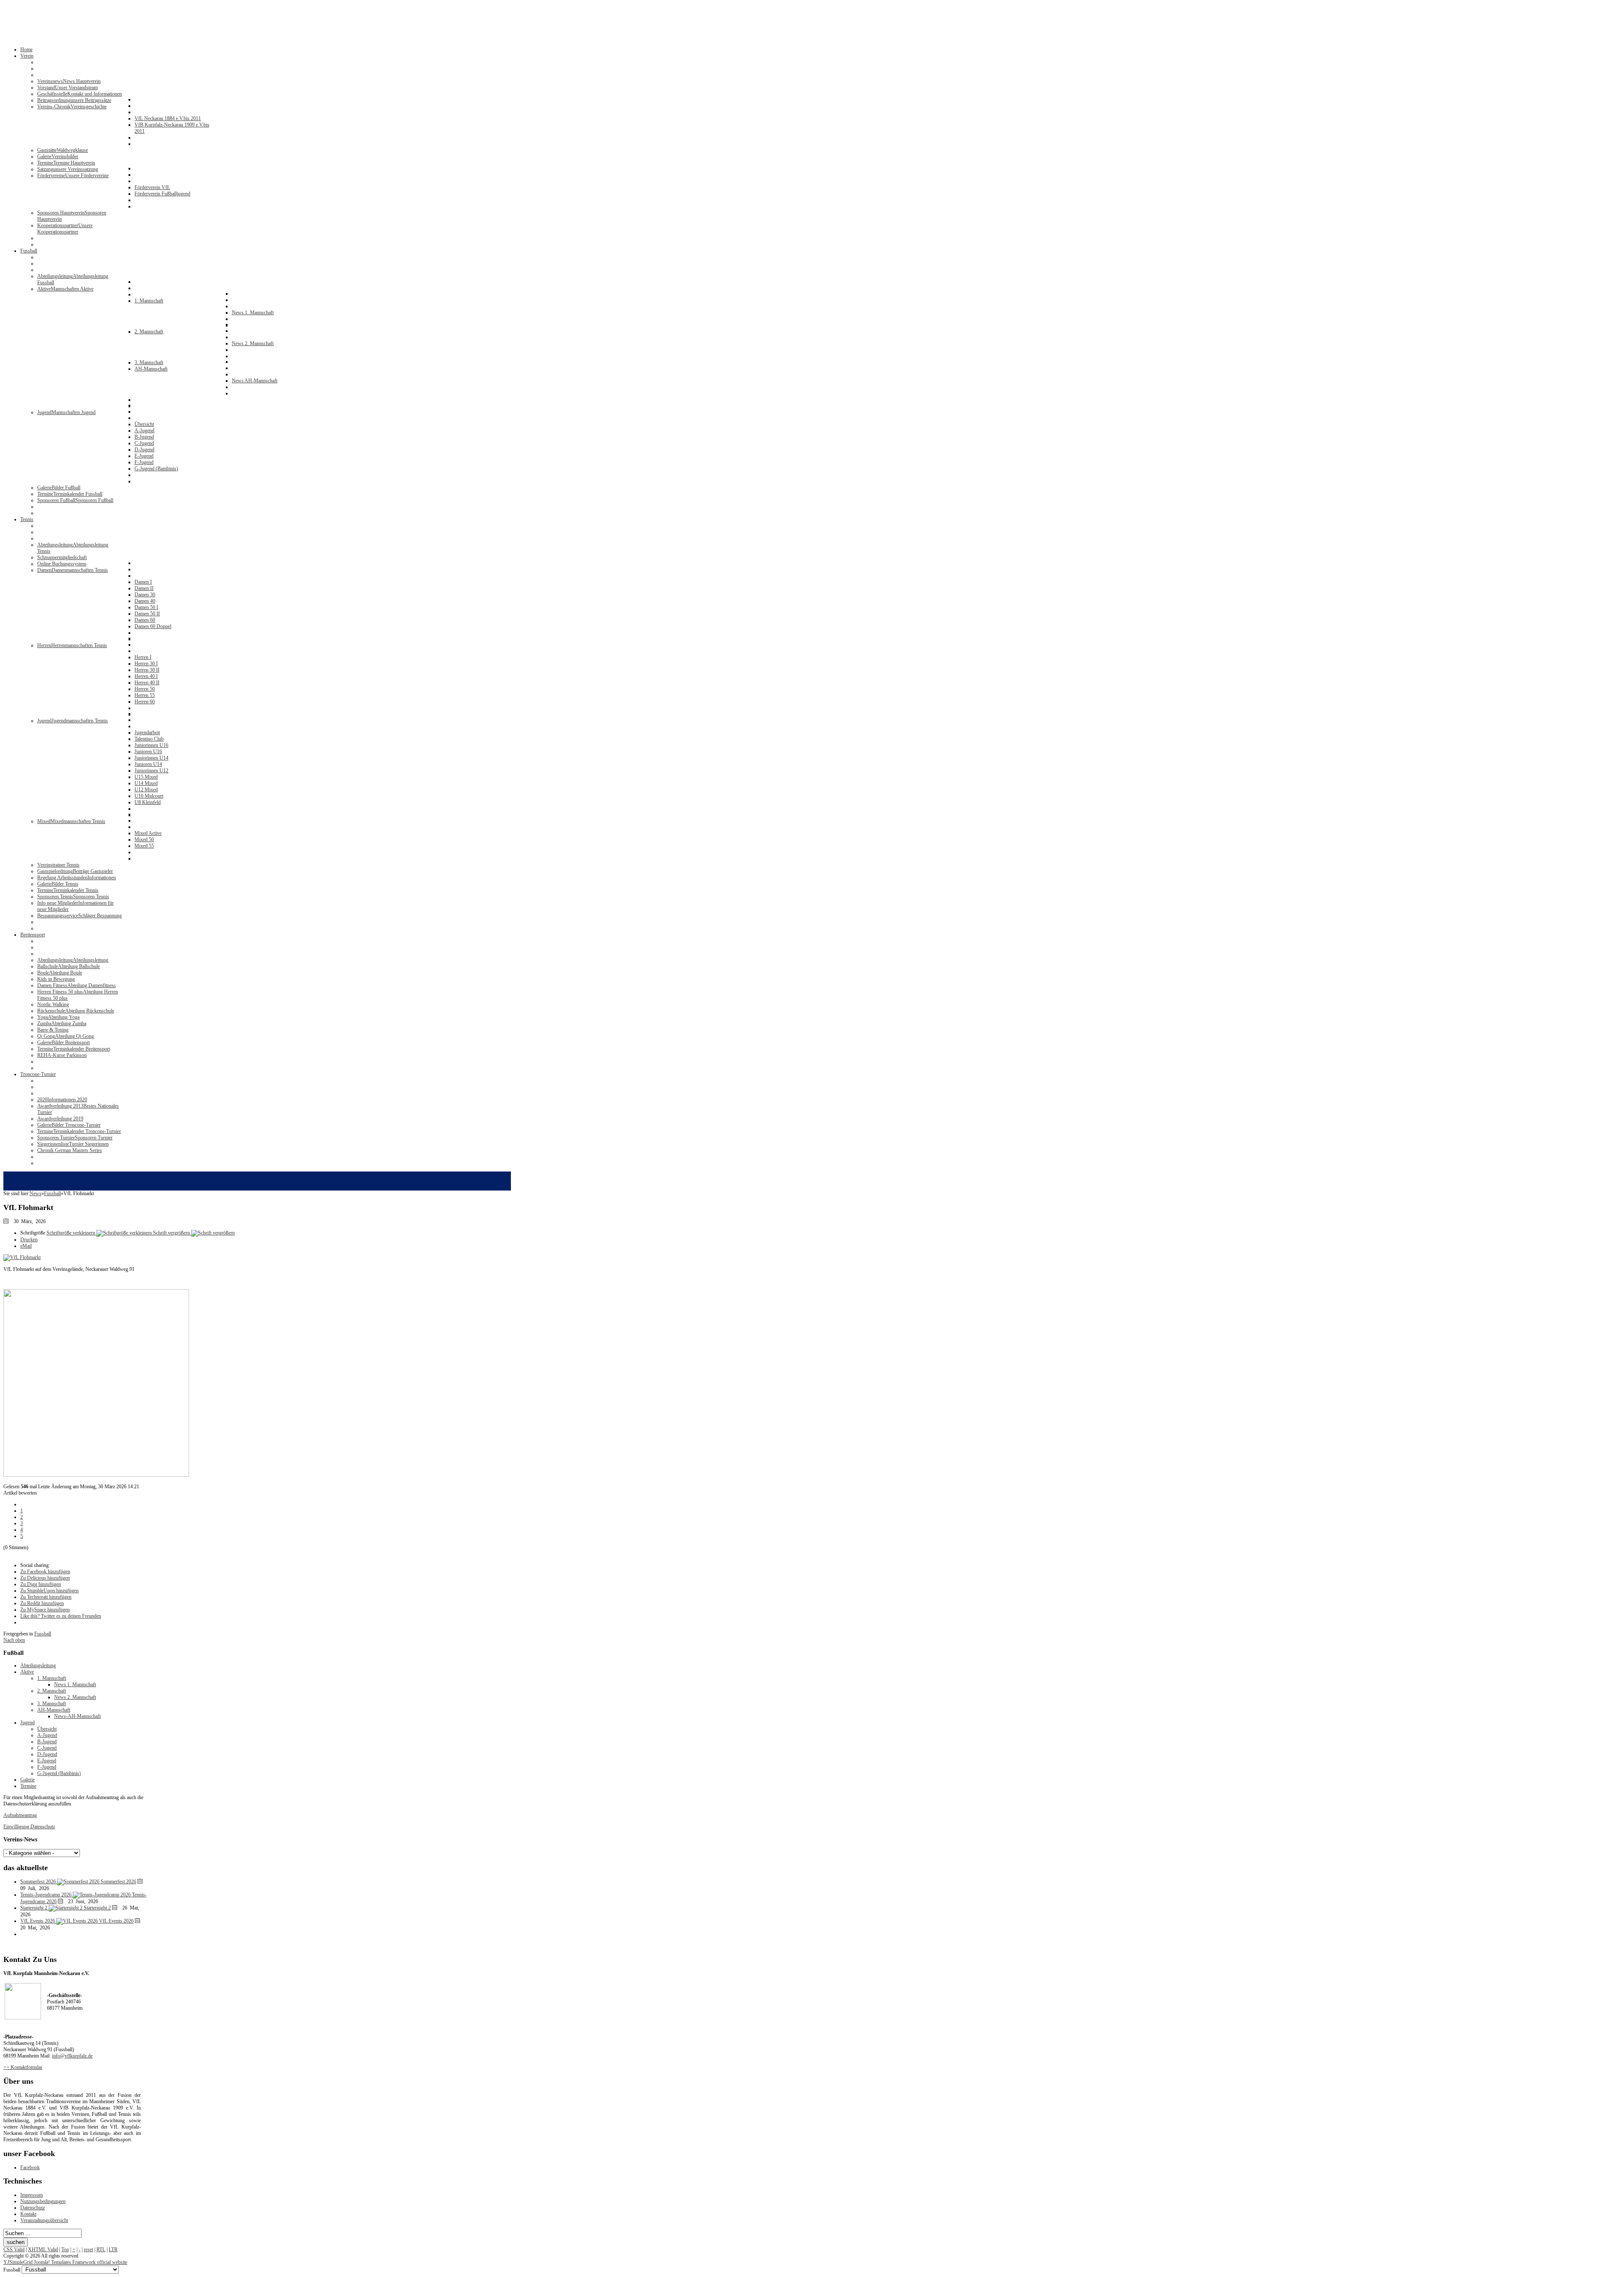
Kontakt (28, 2214)
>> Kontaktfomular (23, 2067)
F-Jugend (47, 1767)
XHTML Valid (43, 2250)
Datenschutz (33, 2208)
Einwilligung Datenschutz (29, 1827)
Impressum (32, 2195)
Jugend (27, 1723)
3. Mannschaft (52, 1704)
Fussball (52, 1193)
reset (88, 2250)
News (36, 1193)
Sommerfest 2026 (118, 1882)
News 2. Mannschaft (75, 1697)
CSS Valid (14, 2250)
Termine (28, 1786)
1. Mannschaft (52, 1678)
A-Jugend (47, 1735)
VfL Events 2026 (116, 1921)
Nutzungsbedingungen (43, 2201)
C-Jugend (47, 1748)
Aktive (27, 1672)
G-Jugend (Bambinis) (59, 1773)
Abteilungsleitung (38, 1665)
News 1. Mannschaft (75, 1684)
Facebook (30, 2167)
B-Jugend (47, 1742)
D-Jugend (47, 1754)
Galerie (27, 1780)
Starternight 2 (97, 1908)
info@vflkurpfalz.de (72, 2056)
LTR (113, 2250)
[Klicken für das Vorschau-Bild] (22, 1257)
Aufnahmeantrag (20, 1815)
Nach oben (14, 1640)
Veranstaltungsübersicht (44, 2220)
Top (65, 2250)
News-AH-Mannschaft (77, 1716)
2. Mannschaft (52, 1691)
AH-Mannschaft (54, 1710)
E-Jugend (47, 1761)
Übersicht (47, 1729)
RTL (101, 2250)
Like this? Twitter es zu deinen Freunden (61, 1616)
